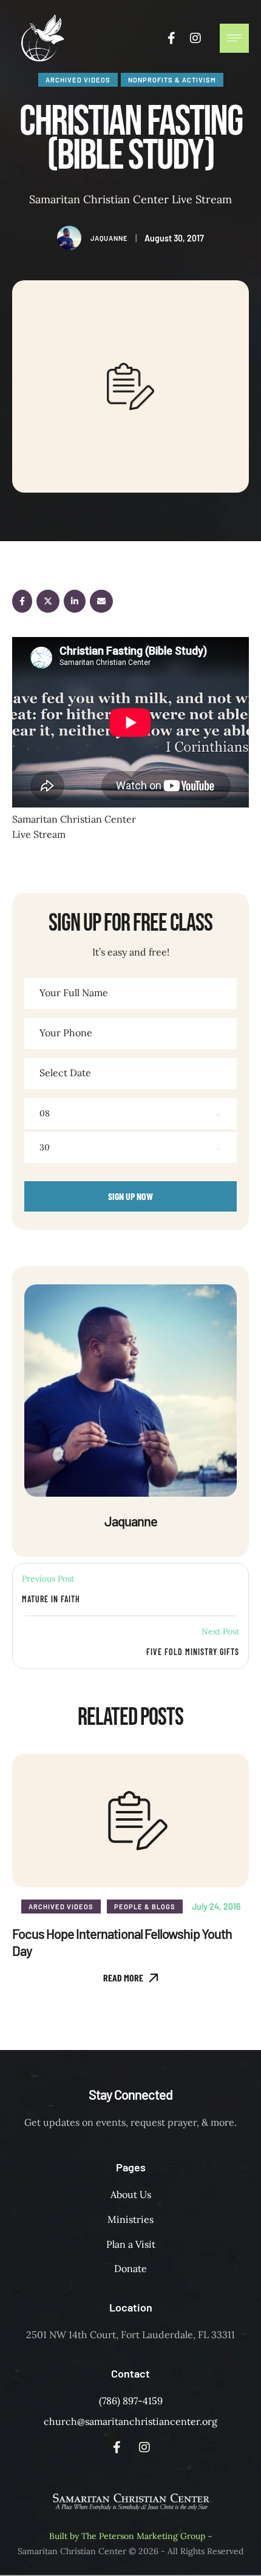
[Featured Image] (130, 1821)
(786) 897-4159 (131, 2401)
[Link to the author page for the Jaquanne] (69, 238)
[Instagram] (195, 38)
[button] (131, 1978)
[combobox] (130, 1114)
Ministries (130, 2219)
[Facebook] (22, 601)
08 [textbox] (45, 1113)
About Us (131, 2194)
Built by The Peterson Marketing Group (127, 2536)
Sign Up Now (130, 1196)
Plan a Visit (131, 2244)
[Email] (101, 601)
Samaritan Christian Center (72, 2551)
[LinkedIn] (75, 601)
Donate (130, 2268)
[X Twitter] (48, 601)
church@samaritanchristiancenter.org (130, 2421)
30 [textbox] (45, 1147)
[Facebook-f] (171, 38)
